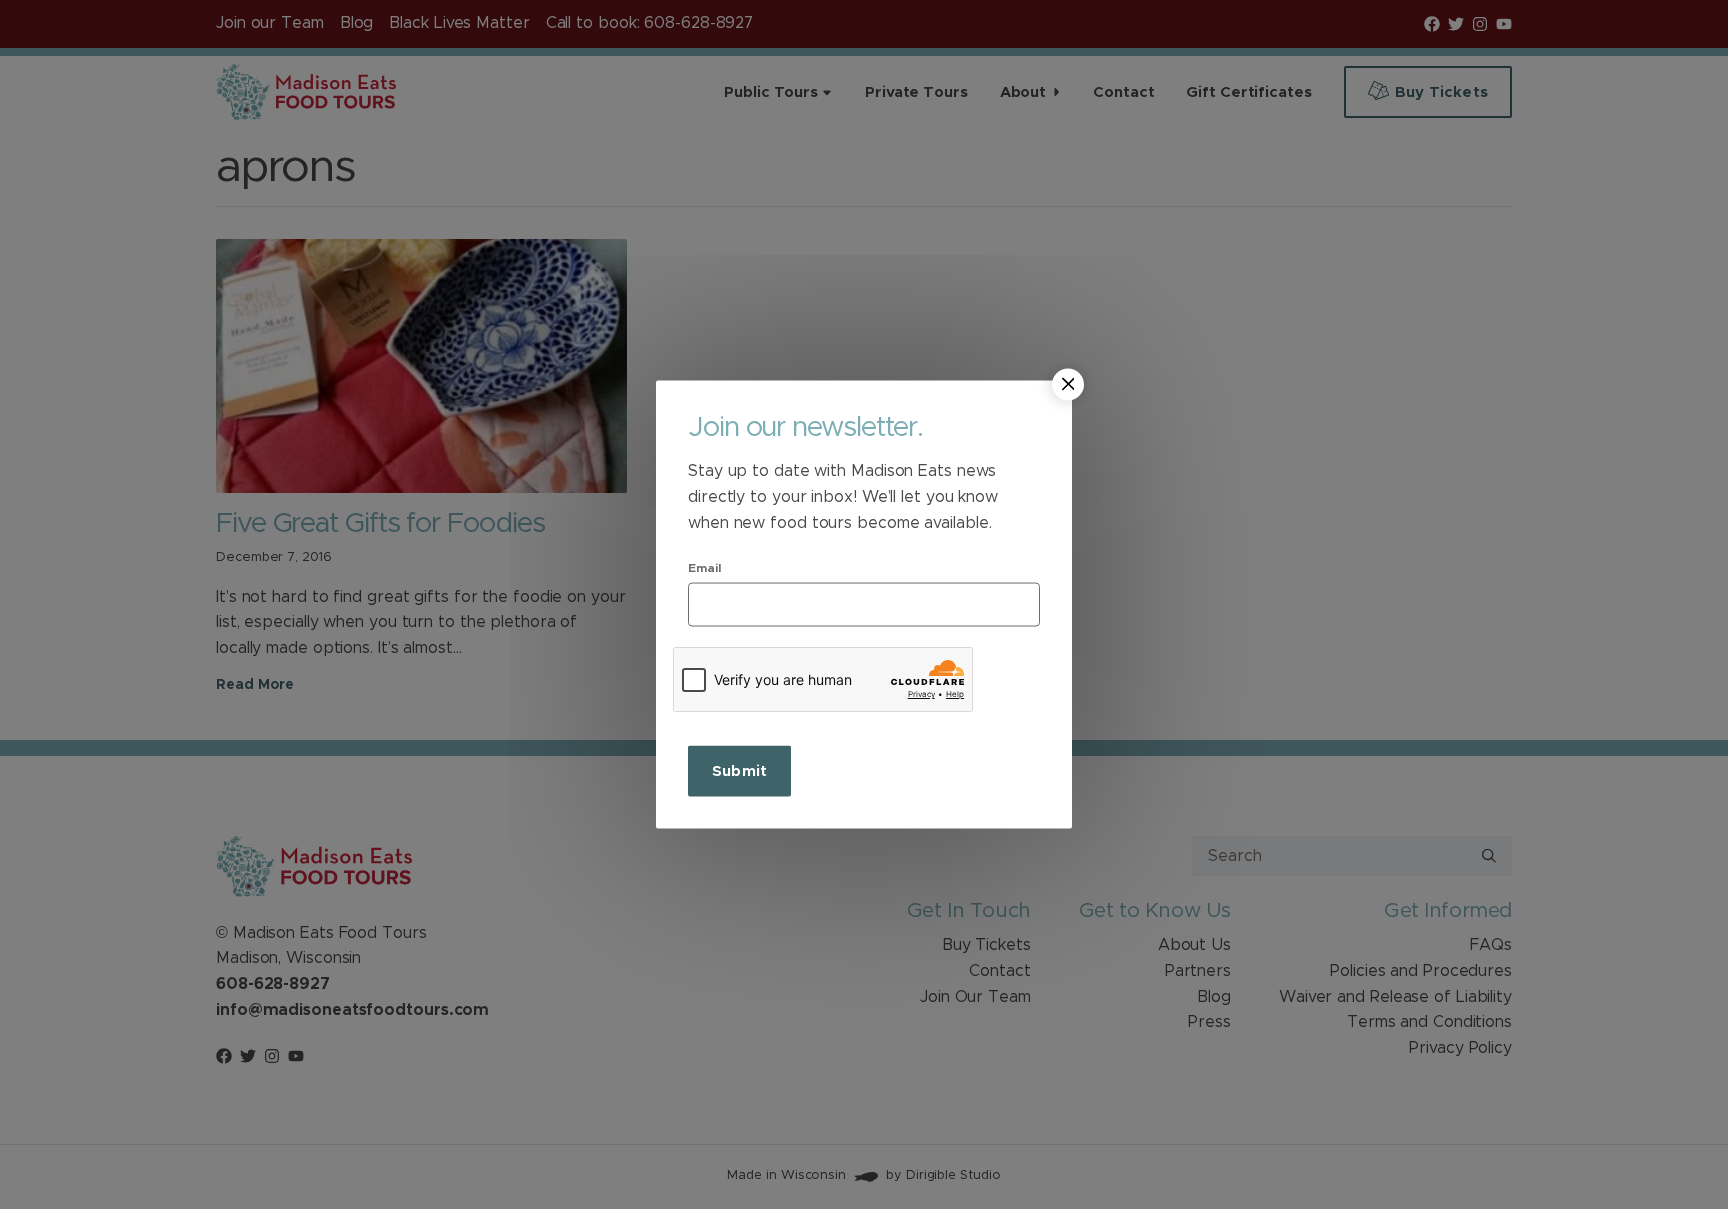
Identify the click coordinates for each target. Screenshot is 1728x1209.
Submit (739, 771)
